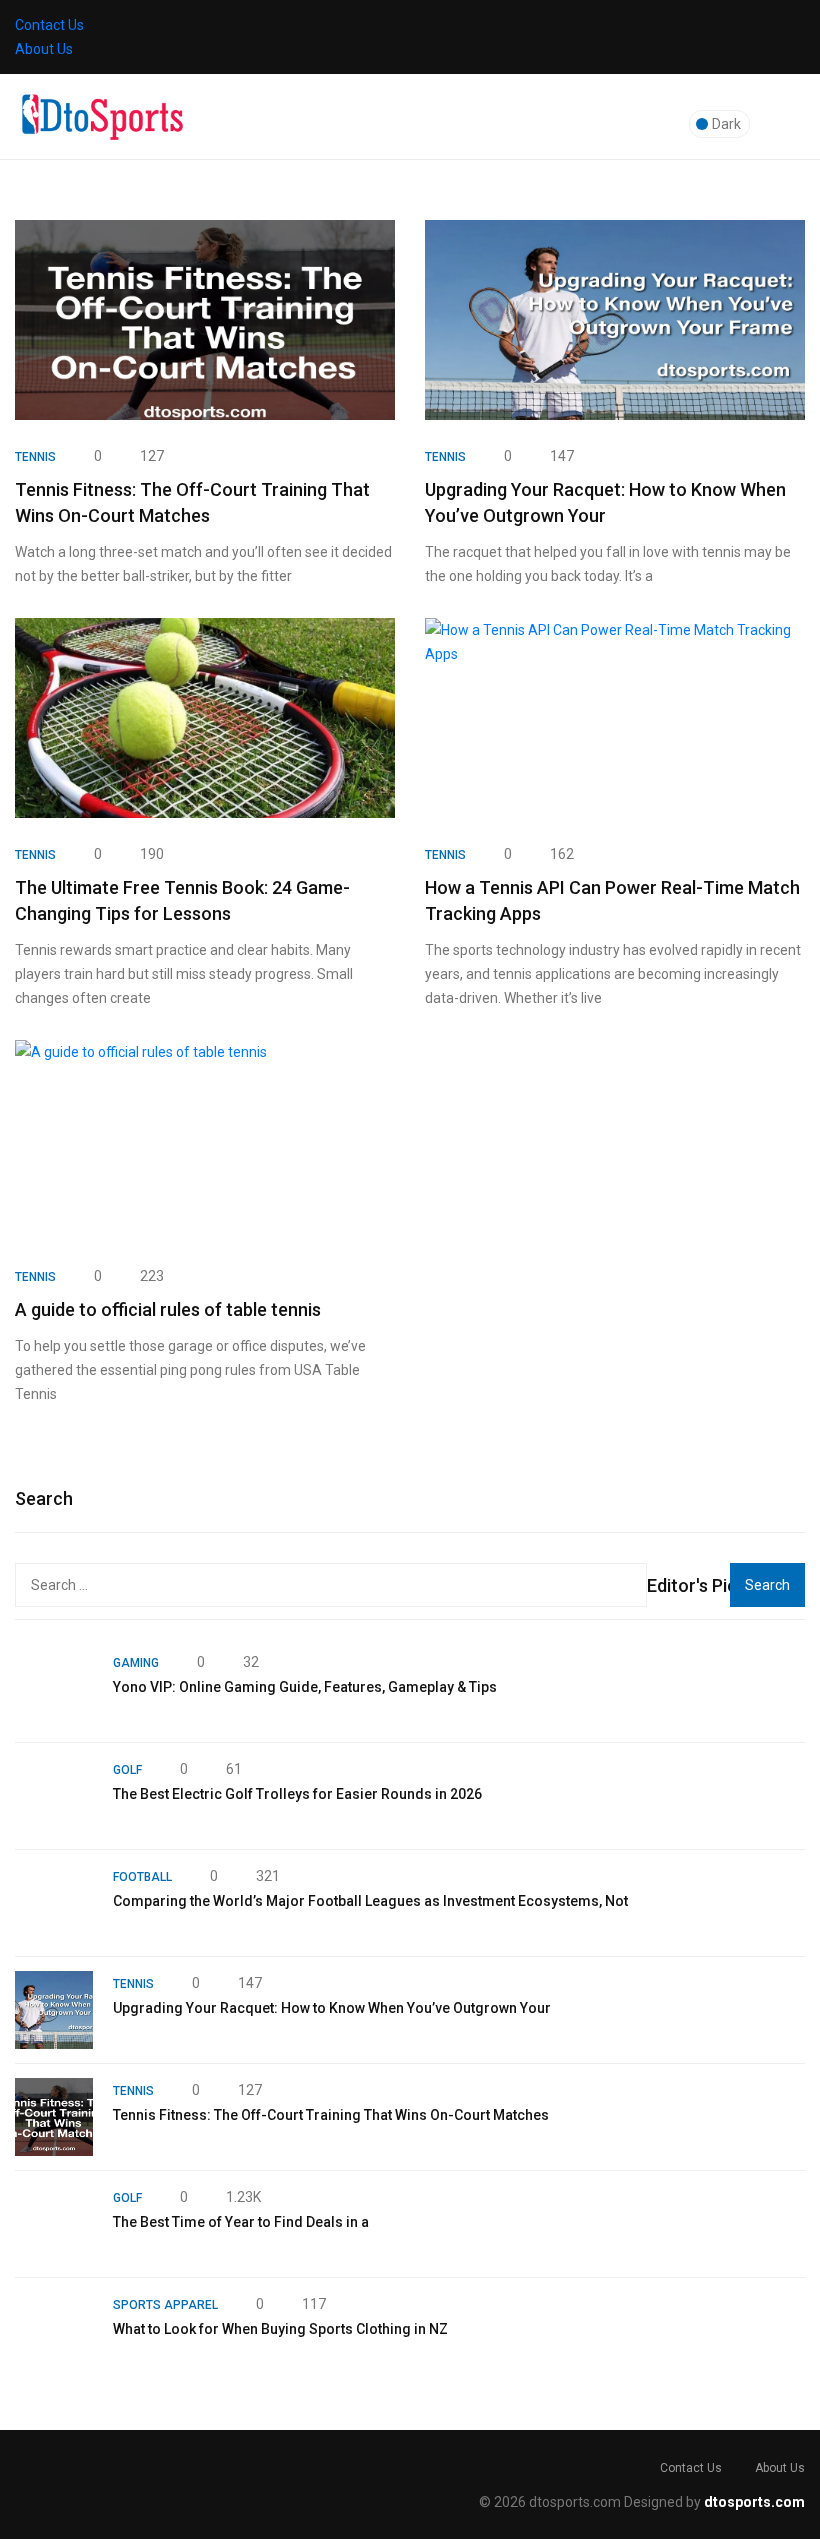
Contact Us (49, 25)
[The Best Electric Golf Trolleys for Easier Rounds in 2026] (54, 1796)
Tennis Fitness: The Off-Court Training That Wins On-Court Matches (331, 2115)
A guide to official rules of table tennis (168, 1309)
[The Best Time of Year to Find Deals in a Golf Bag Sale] (54, 2224)
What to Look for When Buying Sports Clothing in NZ (280, 2329)
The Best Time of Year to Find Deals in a (241, 2222)
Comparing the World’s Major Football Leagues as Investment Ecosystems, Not (370, 1901)
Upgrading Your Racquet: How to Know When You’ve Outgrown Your (332, 2008)
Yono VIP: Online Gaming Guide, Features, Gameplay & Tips (305, 1687)
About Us (44, 49)
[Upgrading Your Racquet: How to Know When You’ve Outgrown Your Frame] (54, 2010)
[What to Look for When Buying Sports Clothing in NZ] (54, 2331)
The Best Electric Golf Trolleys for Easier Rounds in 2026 (297, 1794)
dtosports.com (754, 2502)
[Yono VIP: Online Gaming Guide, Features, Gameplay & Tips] (54, 1689)
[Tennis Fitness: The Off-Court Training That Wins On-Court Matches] (54, 2117)
